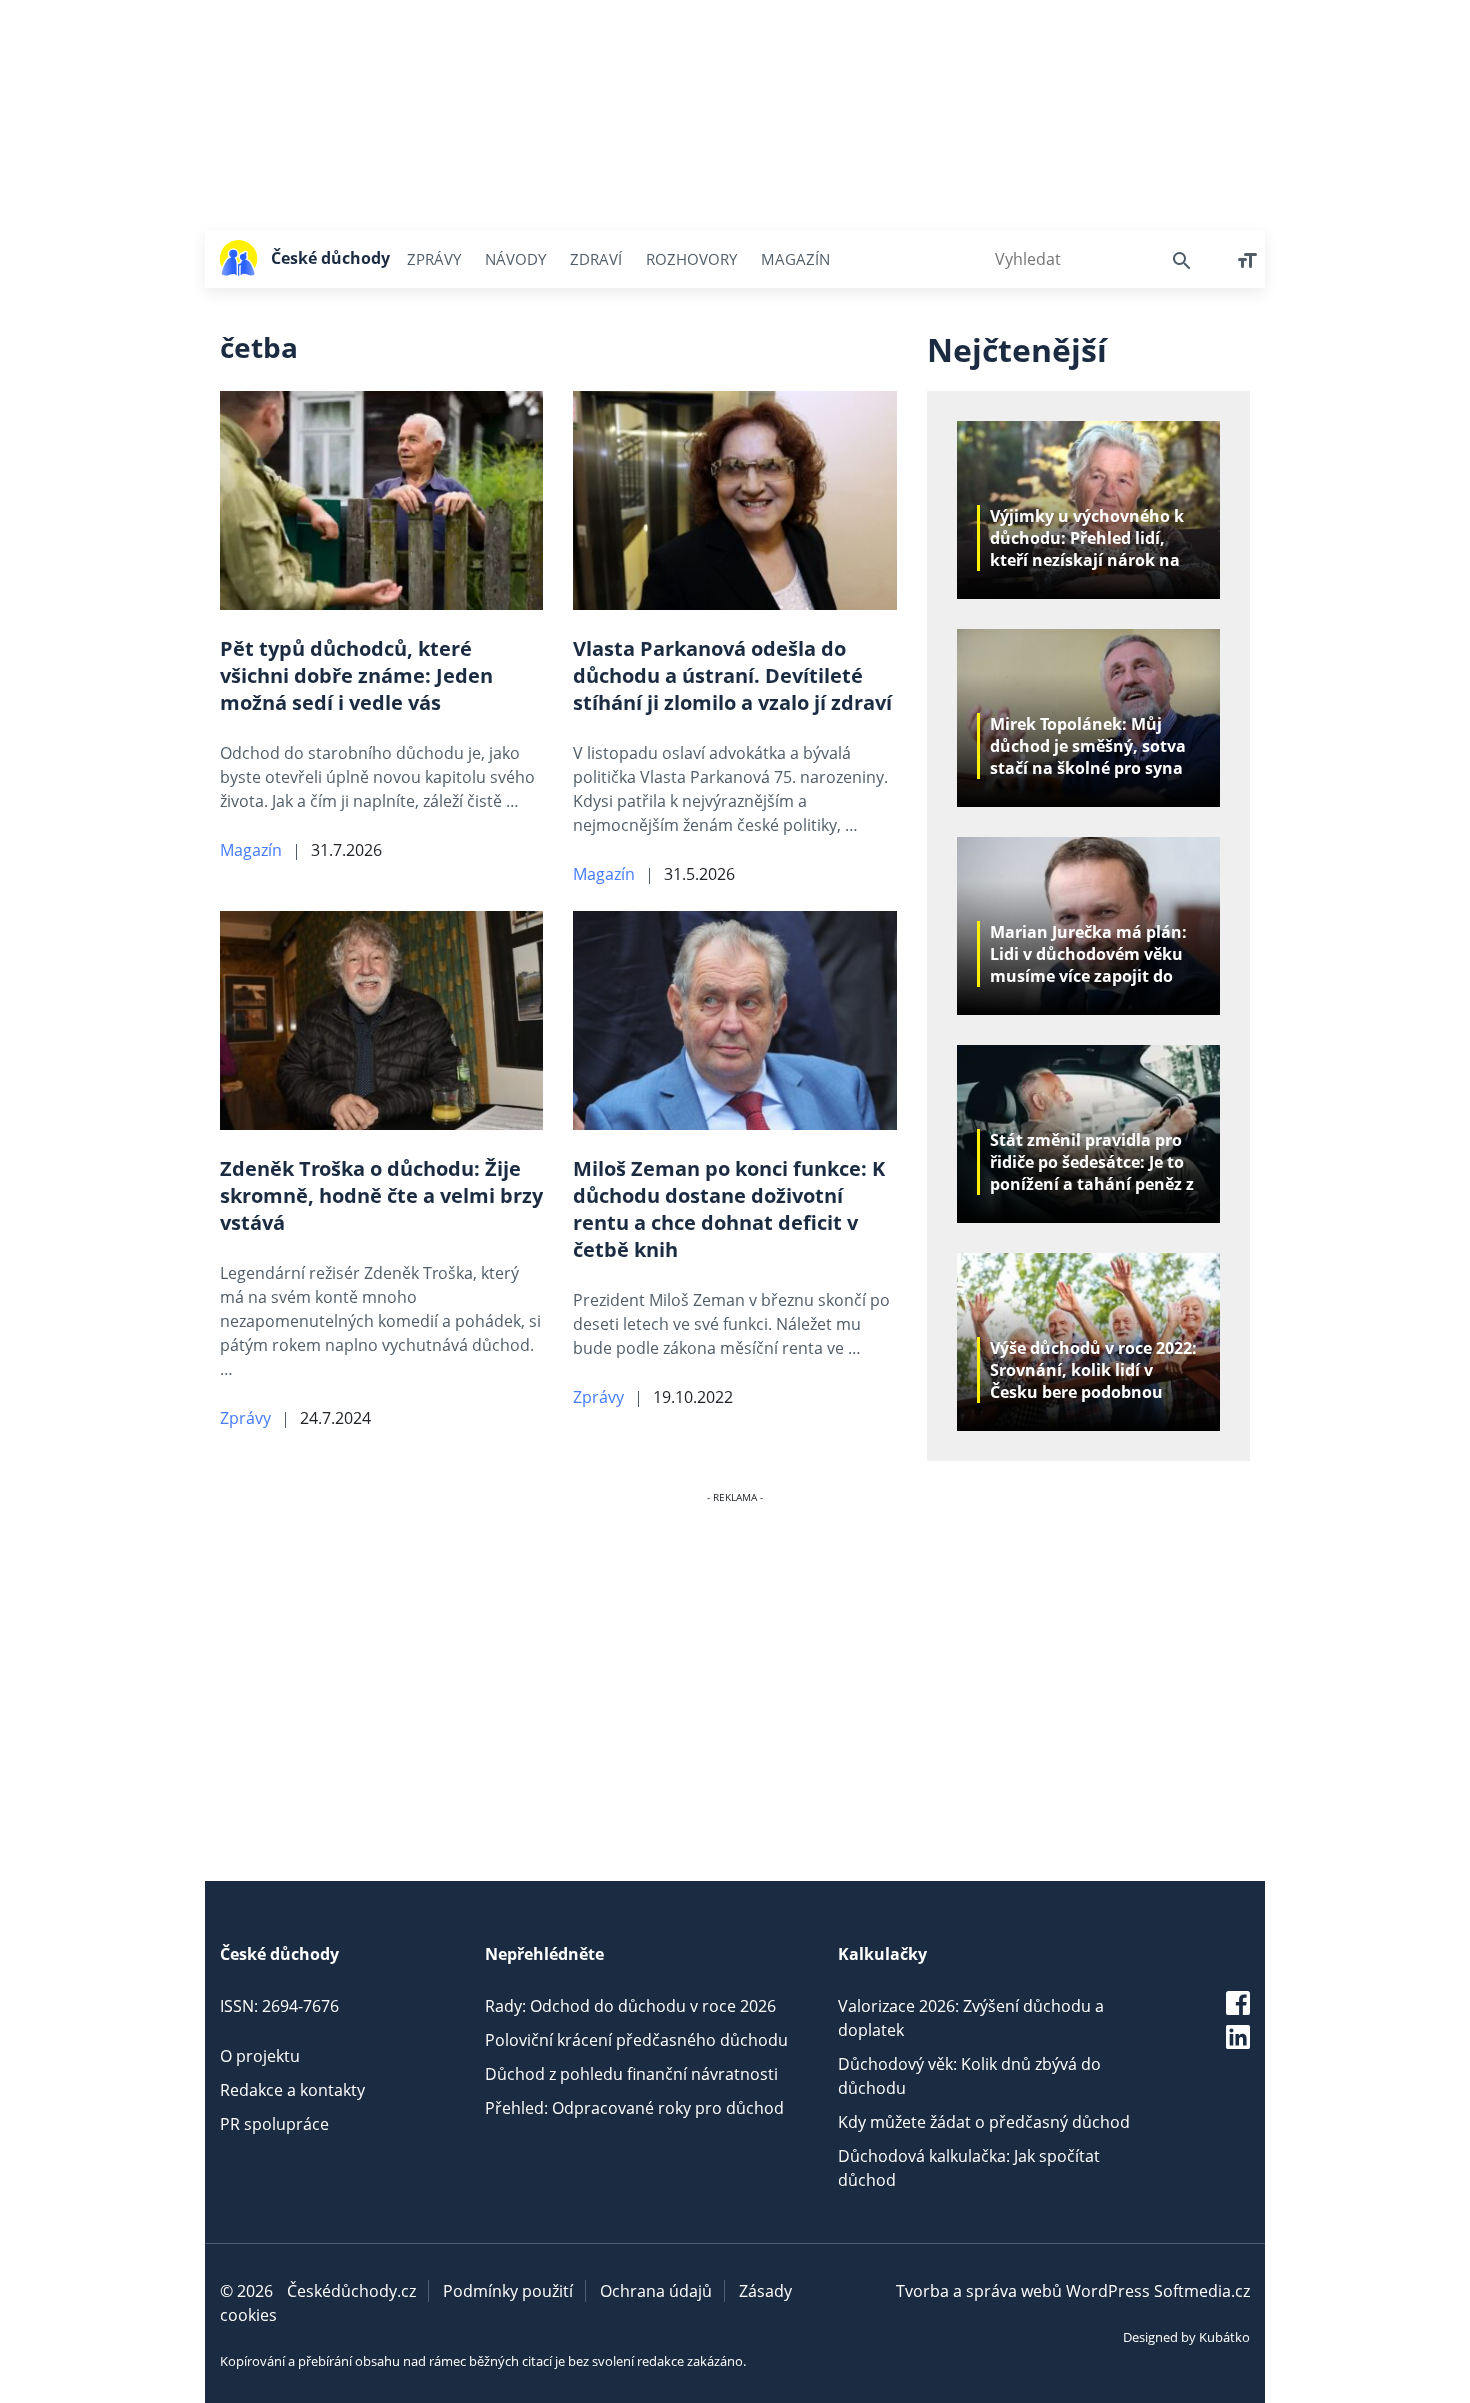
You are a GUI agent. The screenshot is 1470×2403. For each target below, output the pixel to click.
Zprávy (434, 259)
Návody (515, 259)
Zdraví (596, 259)
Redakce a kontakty (292, 2090)
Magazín (795, 259)
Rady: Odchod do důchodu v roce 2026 (630, 2006)
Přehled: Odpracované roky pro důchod (634, 2108)
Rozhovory (691, 259)
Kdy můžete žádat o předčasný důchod (984, 2122)
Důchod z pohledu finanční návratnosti (631, 2074)
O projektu (260, 2056)
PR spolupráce (274, 2124)
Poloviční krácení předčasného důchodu (636, 2040)
